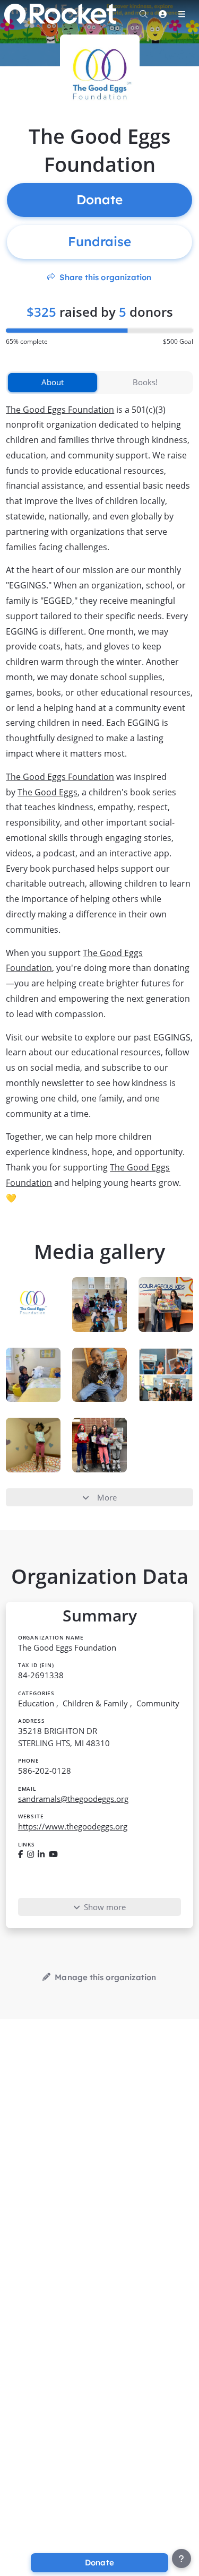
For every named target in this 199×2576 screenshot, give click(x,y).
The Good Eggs (47, 792)
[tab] (53, 383)
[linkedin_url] (41, 1854)
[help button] (181, 2558)
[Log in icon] (162, 14)
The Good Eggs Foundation (60, 410)
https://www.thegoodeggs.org (73, 1826)
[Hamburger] (181, 14)
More (107, 1497)
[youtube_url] (53, 1854)
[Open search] (143, 14)
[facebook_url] (20, 1854)
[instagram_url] (31, 1854)
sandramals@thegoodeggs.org (73, 1799)
